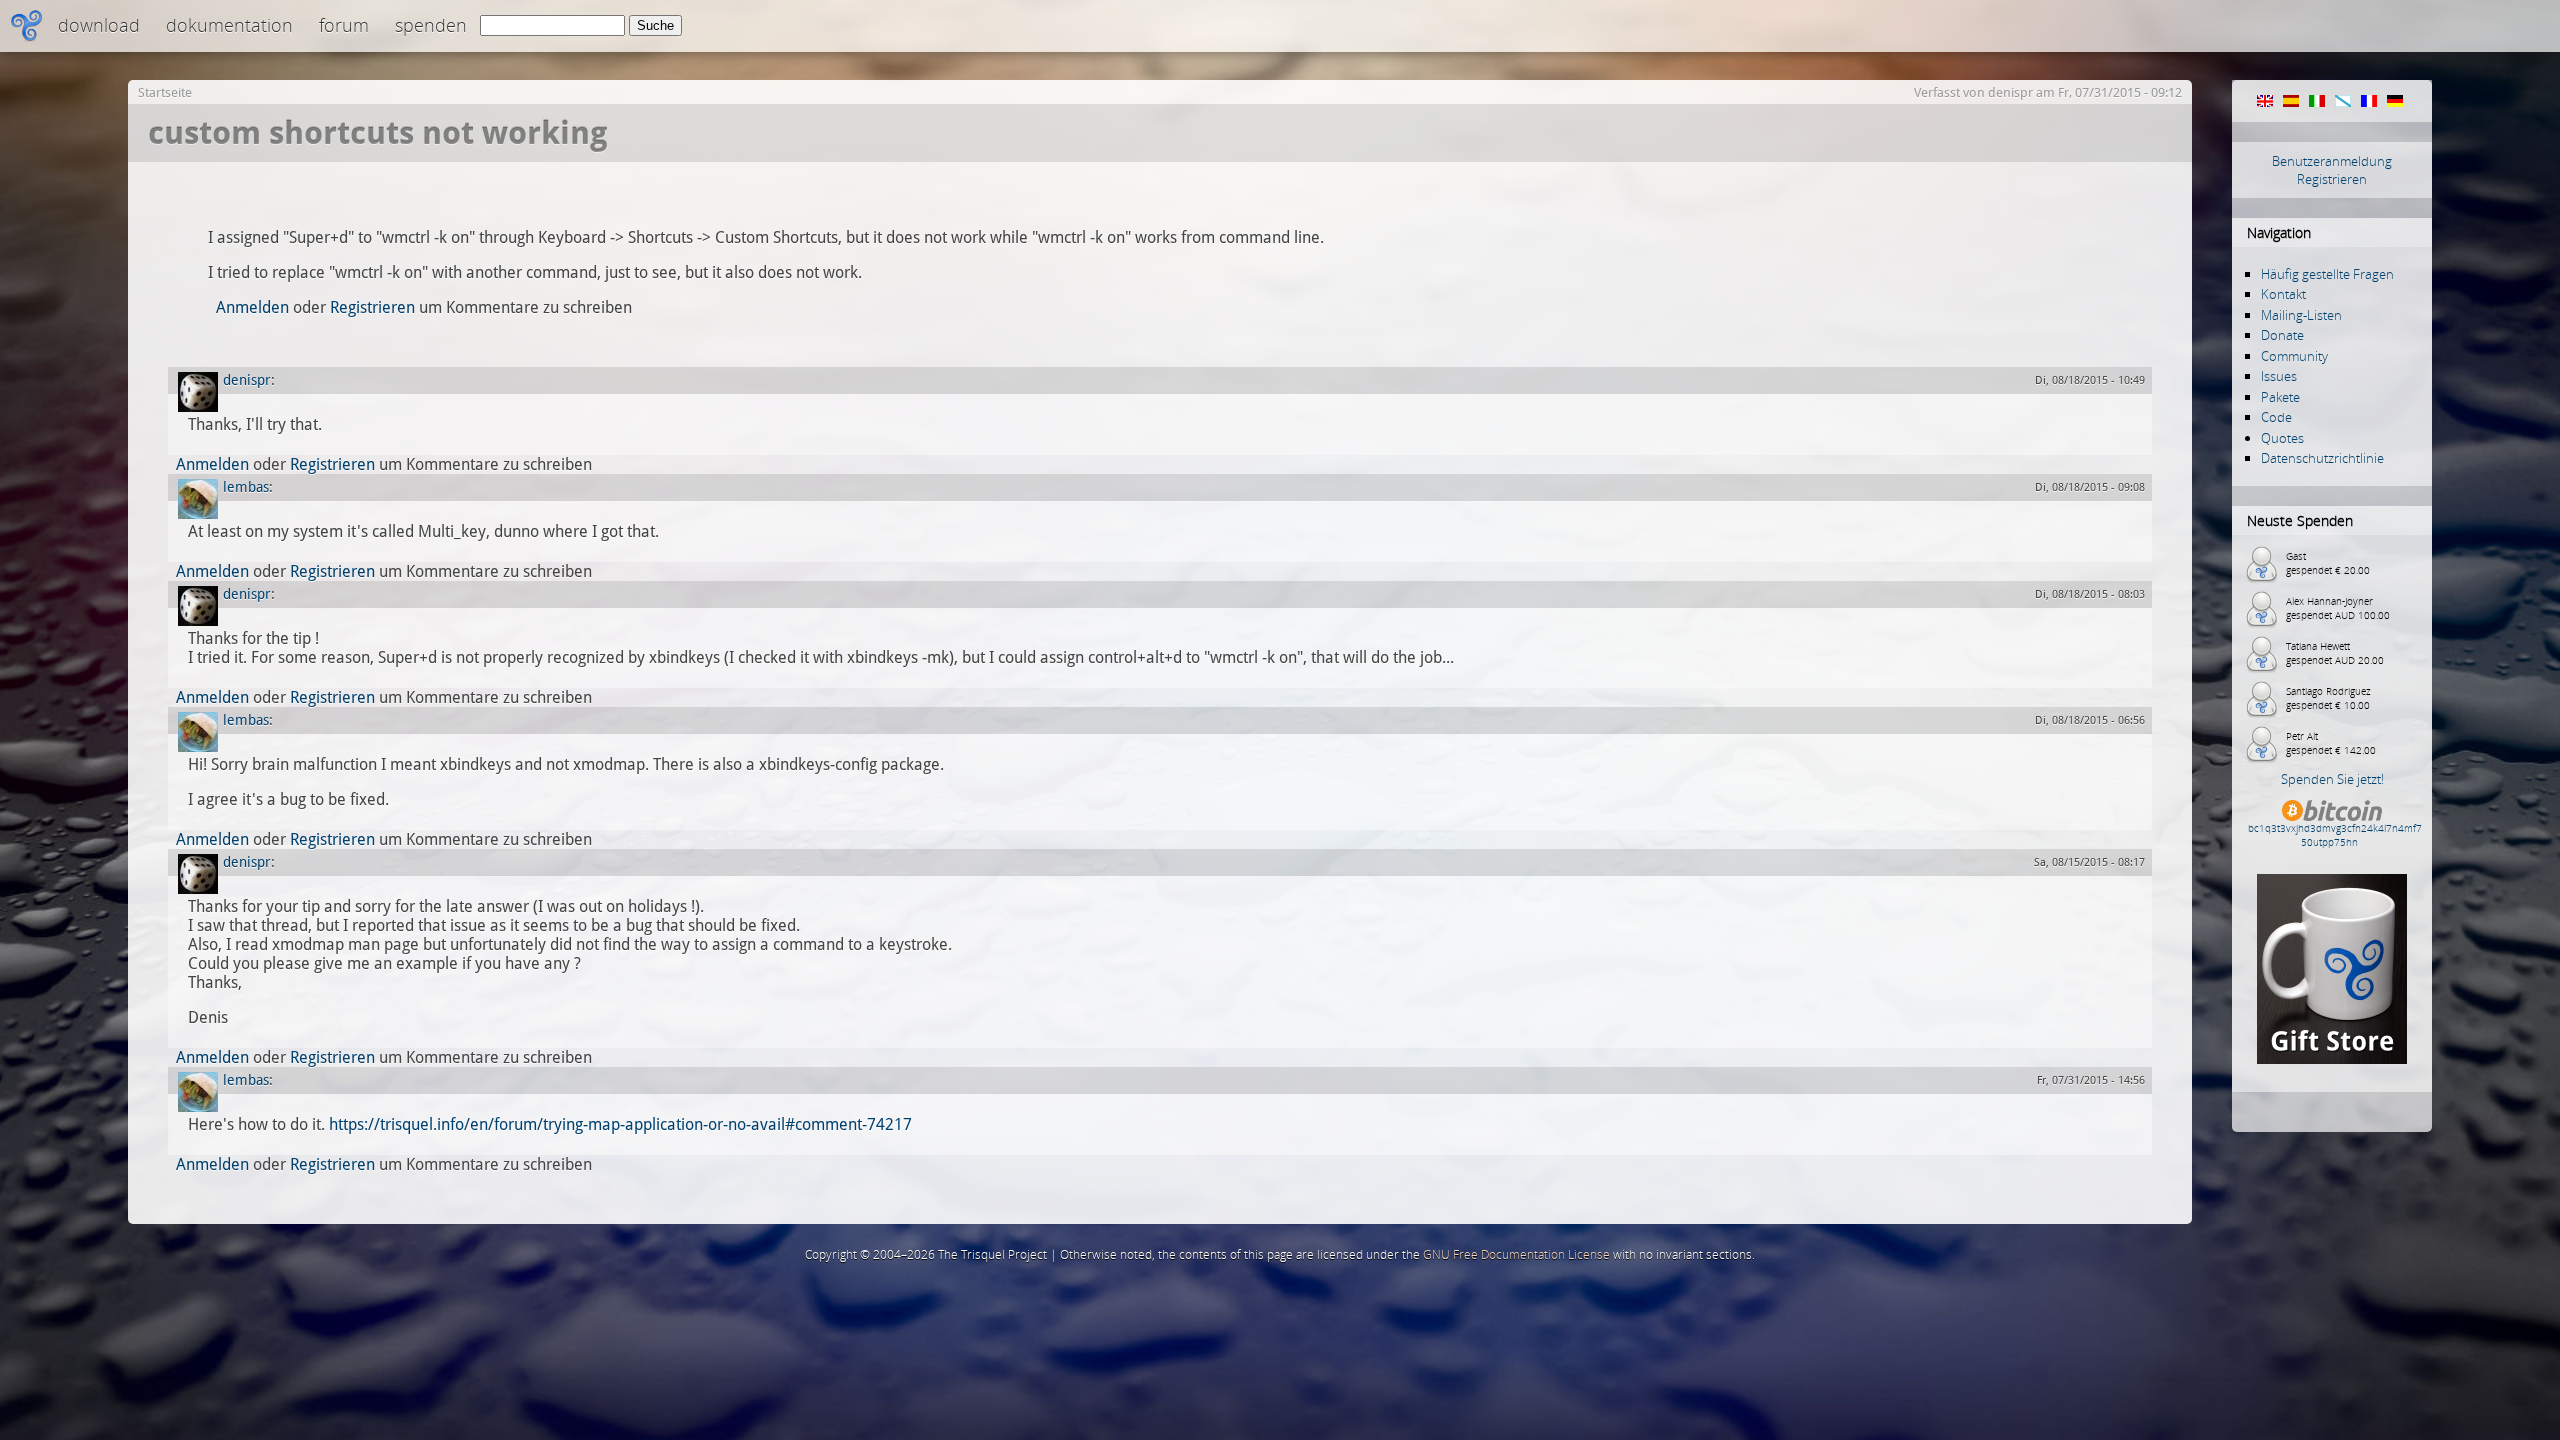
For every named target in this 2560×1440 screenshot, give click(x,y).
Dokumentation (229, 25)
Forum (344, 25)
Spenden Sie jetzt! (2332, 779)
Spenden (431, 25)
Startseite (165, 92)
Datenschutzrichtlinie (2322, 458)
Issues (2279, 376)
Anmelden (252, 307)
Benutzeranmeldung (2332, 161)
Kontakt (2283, 294)
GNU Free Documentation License (1516, 1254)
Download (99, 25)
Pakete (2280, 397)
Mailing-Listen (2301, 315)
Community (2294, 356)
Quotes (2282, 438)
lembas (246, 487)
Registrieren (2332, 179)
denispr (2010, 92)
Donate (2282, 335)
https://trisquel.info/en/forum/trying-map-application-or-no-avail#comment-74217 (620, 1124)
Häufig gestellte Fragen (2327, 274)
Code (2276, 417)
